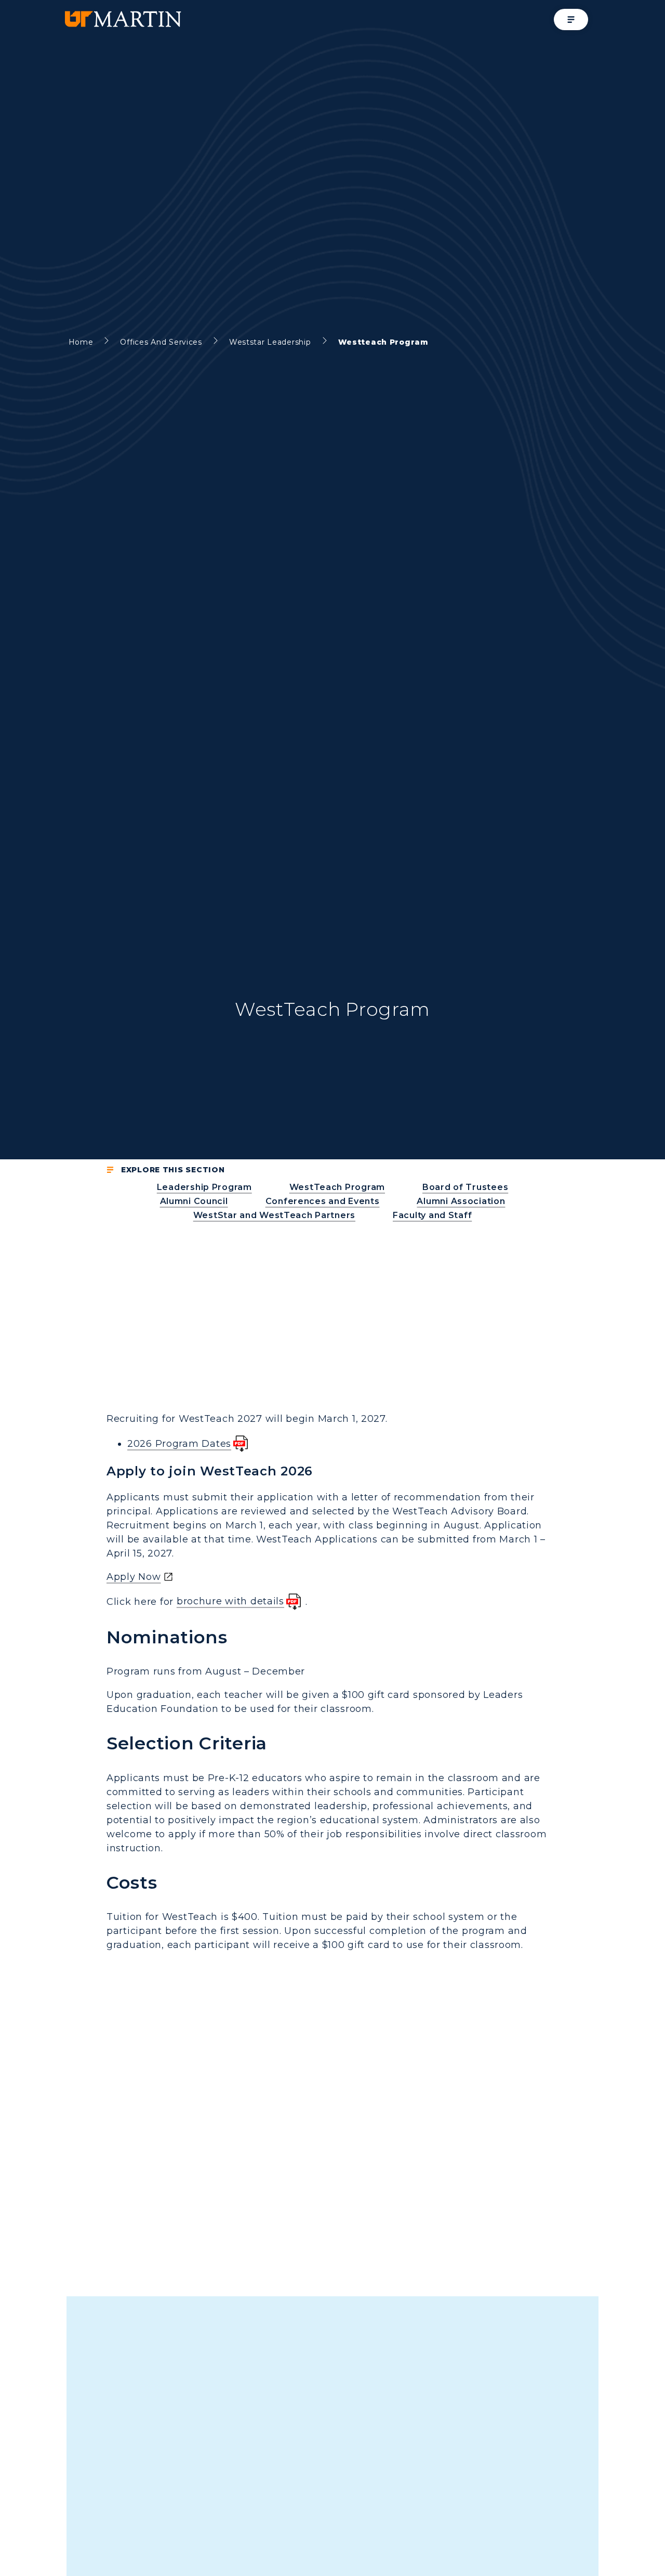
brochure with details (230, 1601)
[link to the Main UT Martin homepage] (122, 19)
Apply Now (134, 1577)
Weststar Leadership (270, 342)
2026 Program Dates (179, 1444)
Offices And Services (161, 342)
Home (81, 342)
